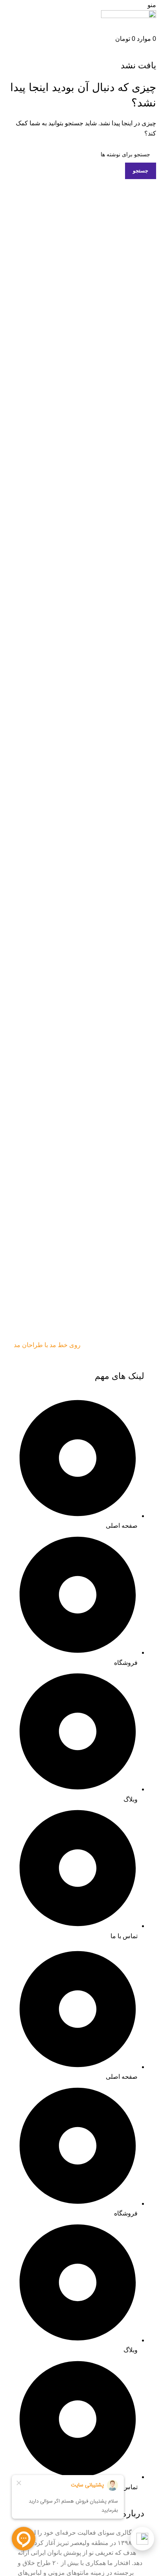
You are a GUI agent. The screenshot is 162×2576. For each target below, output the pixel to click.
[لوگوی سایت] (129, 21)
